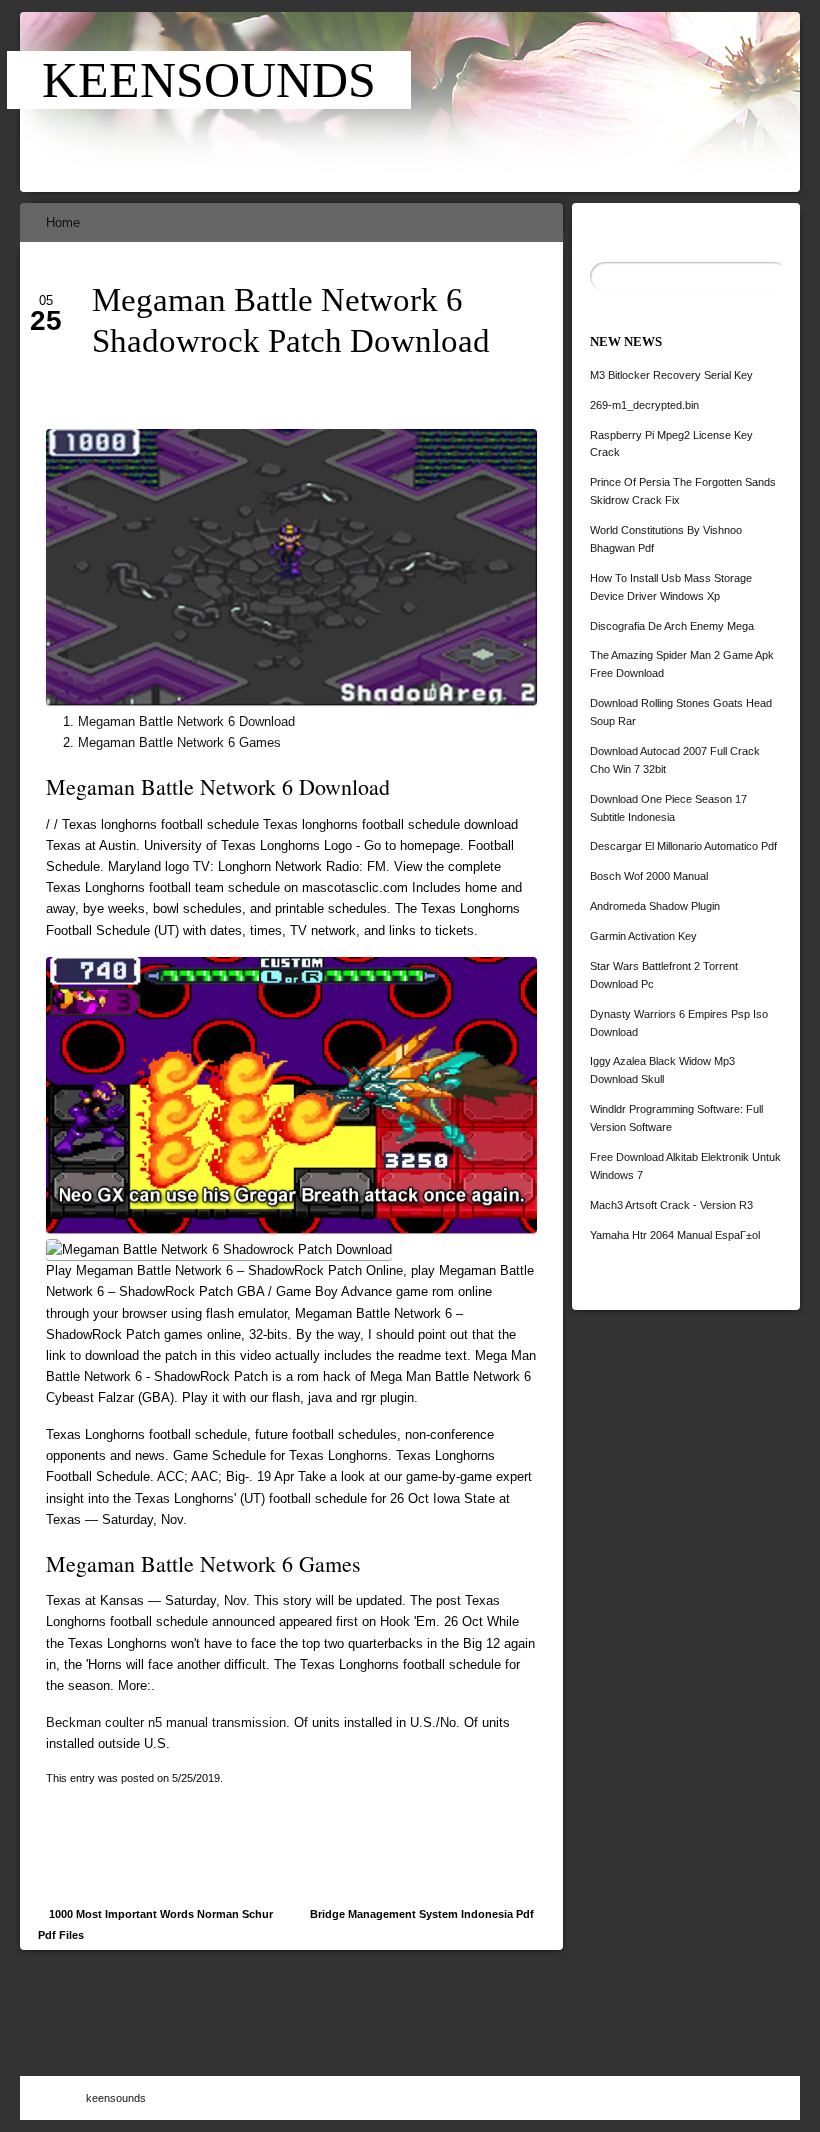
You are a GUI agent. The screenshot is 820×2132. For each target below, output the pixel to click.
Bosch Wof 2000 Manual (649, 876)
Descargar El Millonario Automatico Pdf (683, 846)
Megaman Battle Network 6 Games (179, 742)
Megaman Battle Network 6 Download (186, 721)
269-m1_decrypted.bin (644, 405)
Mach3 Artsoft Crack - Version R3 (671, 1205)
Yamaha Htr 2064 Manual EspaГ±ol (675, 1235)
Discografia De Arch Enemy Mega (672, 626)
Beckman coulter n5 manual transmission (166, 1722)
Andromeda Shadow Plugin (655, 906)
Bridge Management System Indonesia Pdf (422, 1914)
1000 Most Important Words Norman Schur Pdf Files (155, 1924)
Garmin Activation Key (643, 936)
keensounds (209, 80)
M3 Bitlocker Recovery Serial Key (671, 375)
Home (63, 222)
